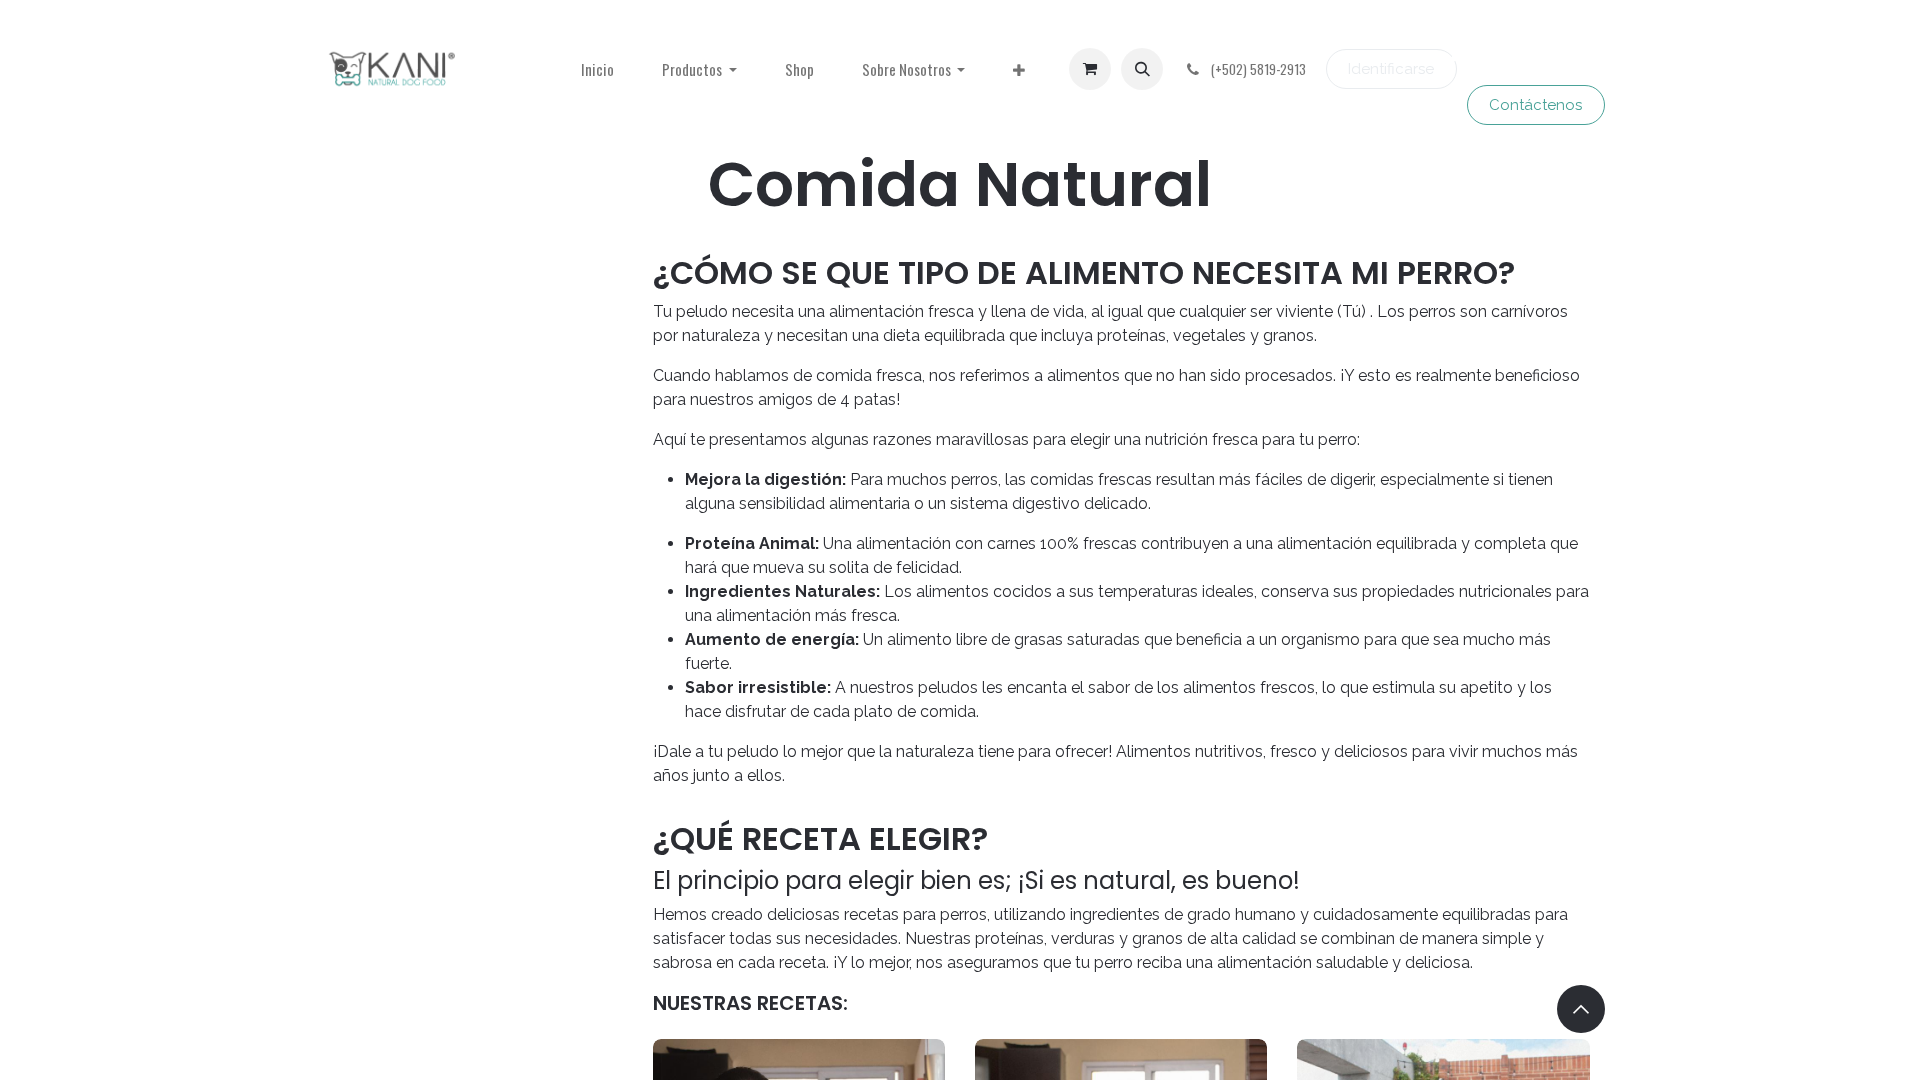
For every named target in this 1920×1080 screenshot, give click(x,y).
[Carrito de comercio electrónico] (1090, 69)
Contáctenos (1535, 105)
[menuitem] (597, 69)
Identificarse (1391, 69)
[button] (1142, 69)
